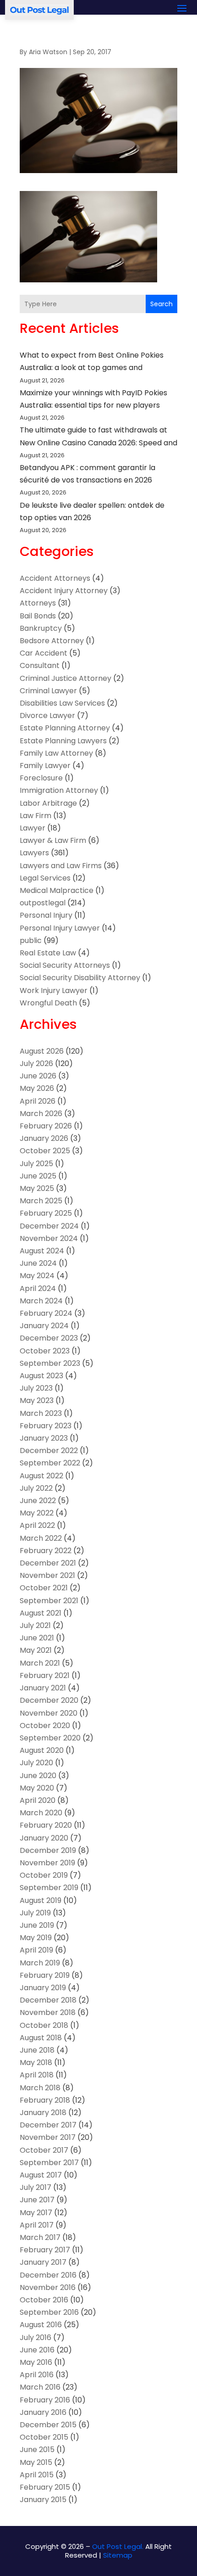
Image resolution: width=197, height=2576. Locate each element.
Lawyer (33, 828)
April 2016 (37, 2375)
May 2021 (36, 1650)
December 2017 (48, 2125)
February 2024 (46, 1313)
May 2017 (36, 2213)
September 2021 (49, 1601)
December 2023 (49, 1338)
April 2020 (38, 1800)
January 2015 (43, 2500)
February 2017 (45, 2250)
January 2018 (43, 2113)
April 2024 (38, 1288)
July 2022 (36, 1488)
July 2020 (36, 1763)
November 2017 (48, 2137)
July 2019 (35, 1913)
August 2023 (41, 1376)
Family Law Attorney (56, 753)
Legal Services (45, 878)
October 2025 (45, 1151)
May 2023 (37, 1400)
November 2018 (48, 2012)
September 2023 (50, 1363)
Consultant (40, 665)
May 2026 (37, 1088)
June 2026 (38, 1076)
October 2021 (44, 1588)
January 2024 (44, 1326)
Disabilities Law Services (62, 703)
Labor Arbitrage (48, 803)
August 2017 (41, 2175)
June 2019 (37, 1925)
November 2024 (49, 1238)
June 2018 (37, 2050)
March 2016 (40, 2387)
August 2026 (42, 1051)
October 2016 (44, 2300)
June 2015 (37, 2450)
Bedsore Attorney (52, 641)
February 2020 (46, 1825)
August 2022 (41, 1476)
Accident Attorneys (55, 578)
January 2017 (43, 2262)
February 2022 (46, 1551)
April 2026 (38, 1101)
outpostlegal (43, 903)
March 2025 (41, 1201)
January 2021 (43, 1688)
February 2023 (46, 1426)
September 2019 (49, 1888)
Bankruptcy (41, 628)
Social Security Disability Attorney (80, 978)
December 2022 (49, 1451)
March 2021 (40, 1663)
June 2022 (38, 1501)
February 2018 (45, 2100)
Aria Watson (48, 52)
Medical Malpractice (57, 890)
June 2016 (37, 2350)
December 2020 (49, 1700)
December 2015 (48, 2425)
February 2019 (45, 1975)
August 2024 (42, 1251)
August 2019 (41, 1900)
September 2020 (50, 1738)
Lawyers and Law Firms (61, 866)
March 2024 (41, 1301)
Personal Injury (46, 915)
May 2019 (36, 1938)
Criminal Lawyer (48, 691)
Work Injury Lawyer (54, 991)
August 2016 (41, 2325)
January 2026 (44, 1138)
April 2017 (37, 2225)
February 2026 (46, 1126)
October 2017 (44, 2150)
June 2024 (38, 1263)
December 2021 (48, 1563)
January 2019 (43, 1988)
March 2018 (40, 2088)
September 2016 (49, 2312)
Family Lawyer (45, 766)
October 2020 (45, 1726)
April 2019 (36, 1950)
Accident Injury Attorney (64, 591)
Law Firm (36, 816)
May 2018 (36, 2062)
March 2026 (41, 1114)
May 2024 (37, 1276)
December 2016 (48, 2275)
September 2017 (49, 2163)
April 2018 (37, 2075)
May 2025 (37, 1188)
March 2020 (41, 1813)
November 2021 (47, 1575)
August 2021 (41, 1613)
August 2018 (41, 2038)
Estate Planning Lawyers (63, 741)
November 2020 (49, 1713)
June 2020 (38, 1776)
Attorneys (38, 603)
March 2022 (41, 1538)
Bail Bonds (38, 616)
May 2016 (36, 2362)
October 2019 (44, 1875)
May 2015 (36, 2462)
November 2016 (48, 2287)
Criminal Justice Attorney (66, 678)
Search (161, 304)
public (31, 940)
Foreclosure (41, 778)
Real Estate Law (48, 953)
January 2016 (43, 2412)
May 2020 (37, 1788)
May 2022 (37, 1513)
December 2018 (48, 2000)
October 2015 (44, 2437)
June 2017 (37, 2200)
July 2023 (36, 1388)
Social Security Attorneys (65, 965)
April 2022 (37, 1525)
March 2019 (40, 1963)
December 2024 (49, 1226)
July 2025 (36, 1164)
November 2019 (47, 1863)
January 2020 (44, 1838)
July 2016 (36, 2337)
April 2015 (37, 2475)
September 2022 (50, 1463)
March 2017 (40, 2237)
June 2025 (38, 1176)
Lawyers (34, 853)
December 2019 (48, 1850)
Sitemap (118, 2555)
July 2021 (35, 1625)
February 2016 (45, 2400)
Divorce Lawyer (47, 716)
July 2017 (36, 2187)
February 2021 (45, 1675)
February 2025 (46, 1213)
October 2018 (44, 2025)
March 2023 (41, 1413)
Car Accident (44, 653)
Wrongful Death (48, 1003)
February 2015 (45, 2487)
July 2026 (36, 1064)
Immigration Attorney (59, 790)
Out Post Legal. (118, 2546)
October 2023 (45, 1351)
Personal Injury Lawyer (60, 928)
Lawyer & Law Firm (53, 840)
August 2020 (42, 1750)
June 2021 (37, 1638)
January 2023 (44, 1438)
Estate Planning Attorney (65, 728)
